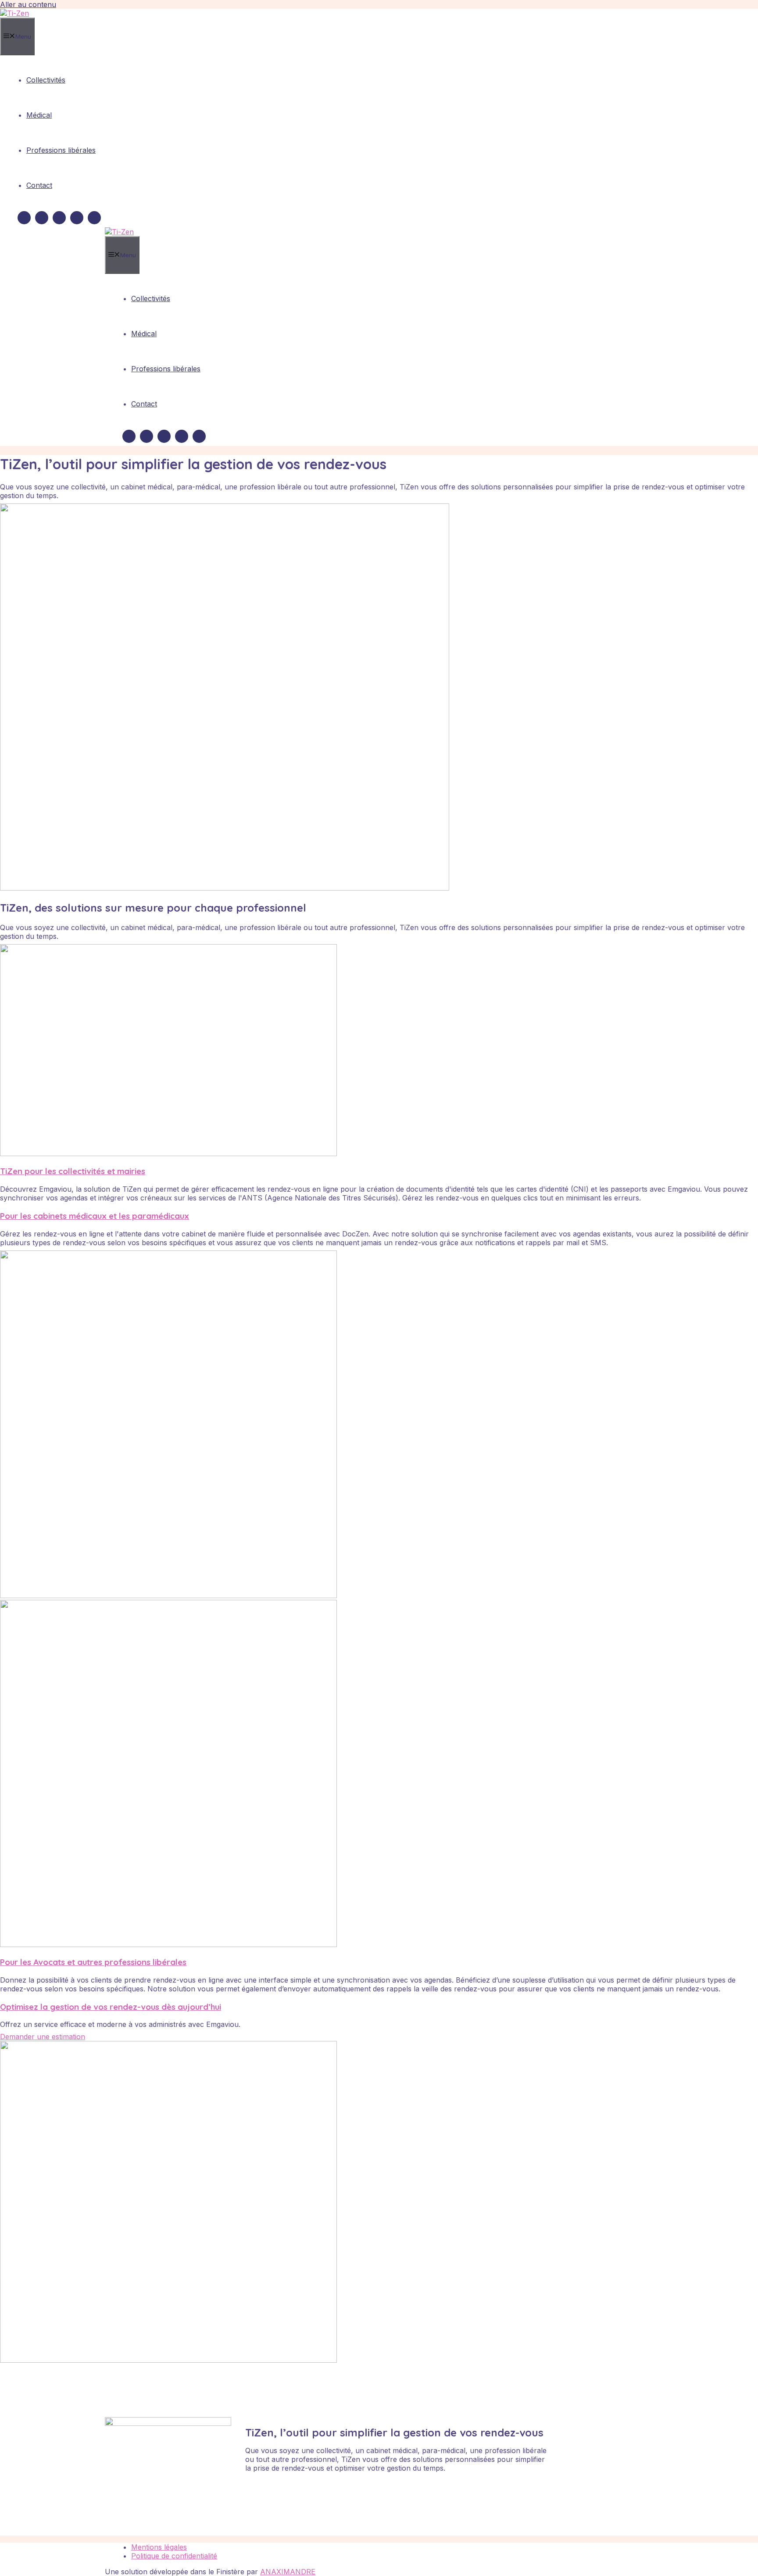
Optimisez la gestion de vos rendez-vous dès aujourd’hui (111, 2007)
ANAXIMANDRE (288, 2572)
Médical (39, 115)
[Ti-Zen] (14, 13)
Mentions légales (159, 2547)
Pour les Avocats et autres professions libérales (93, 1962)
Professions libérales (61, 150)
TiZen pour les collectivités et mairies (73, 1171)
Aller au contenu (28, 4)
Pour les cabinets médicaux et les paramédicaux (95, 1216)
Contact (39, 185)
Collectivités (46, 80)
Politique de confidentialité (174, 2556)
